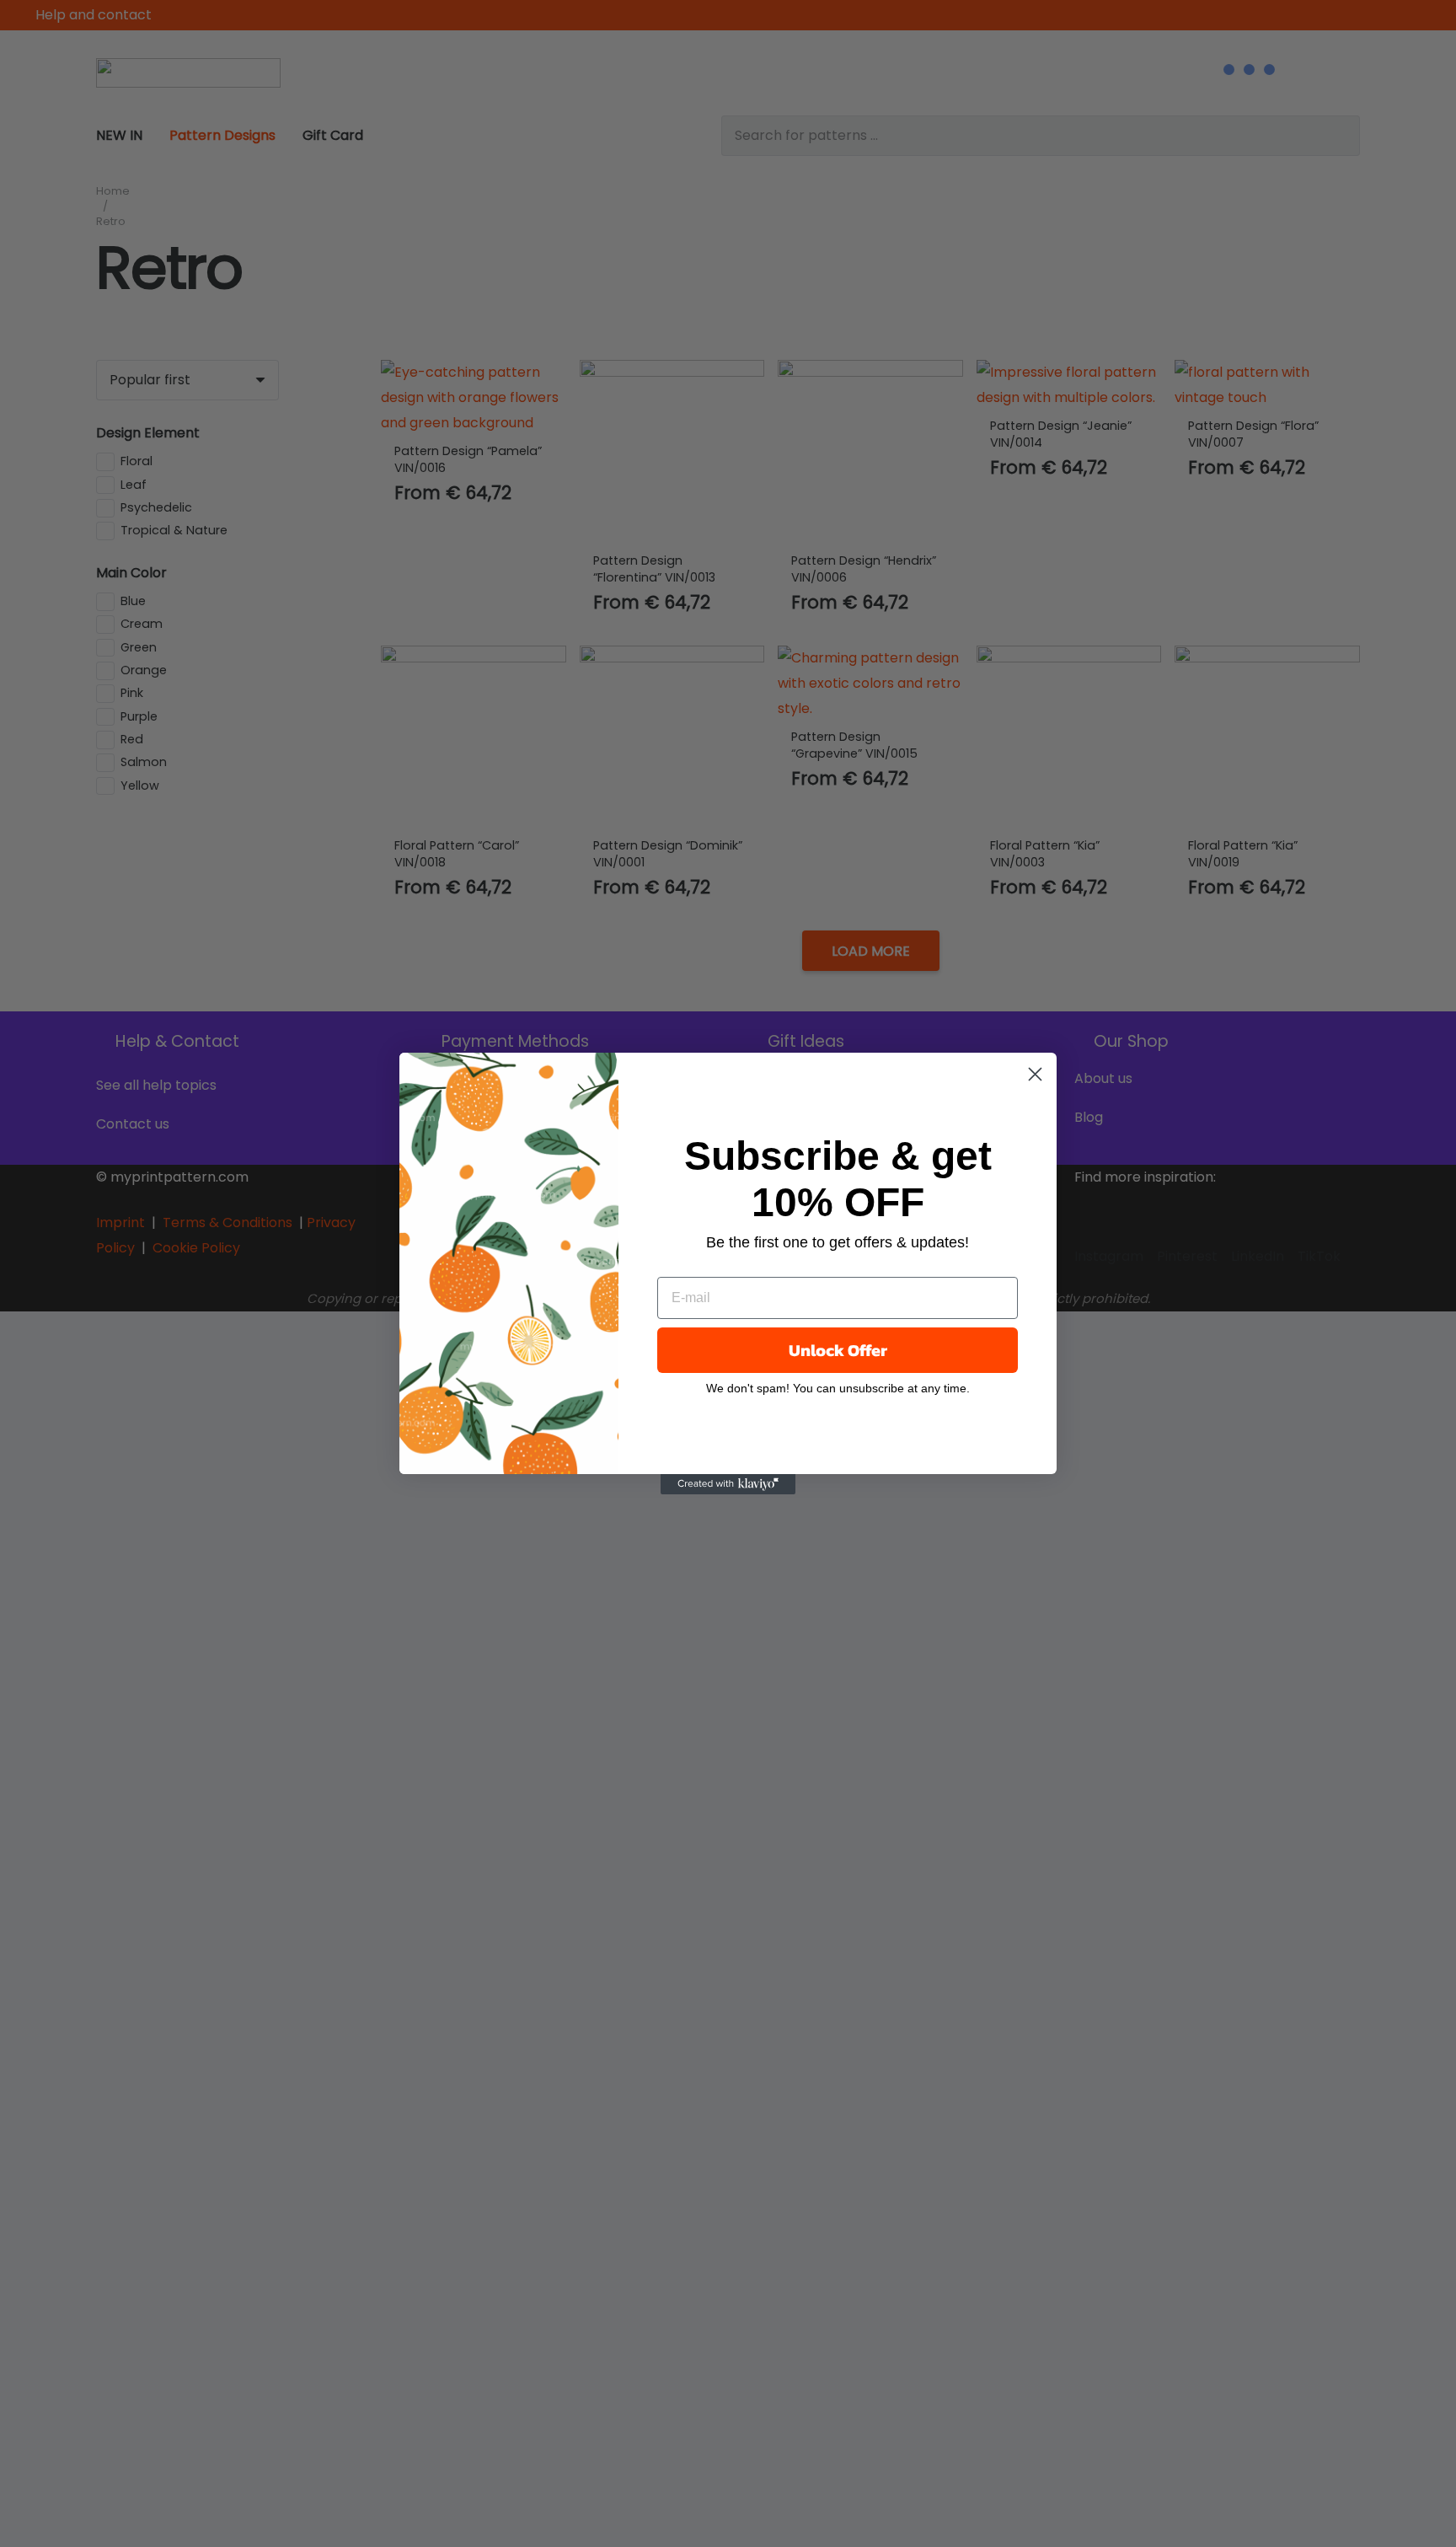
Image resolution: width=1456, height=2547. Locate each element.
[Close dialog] (1035, 1074)
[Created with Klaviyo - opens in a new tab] (728, 1484)
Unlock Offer (838, 1350)
